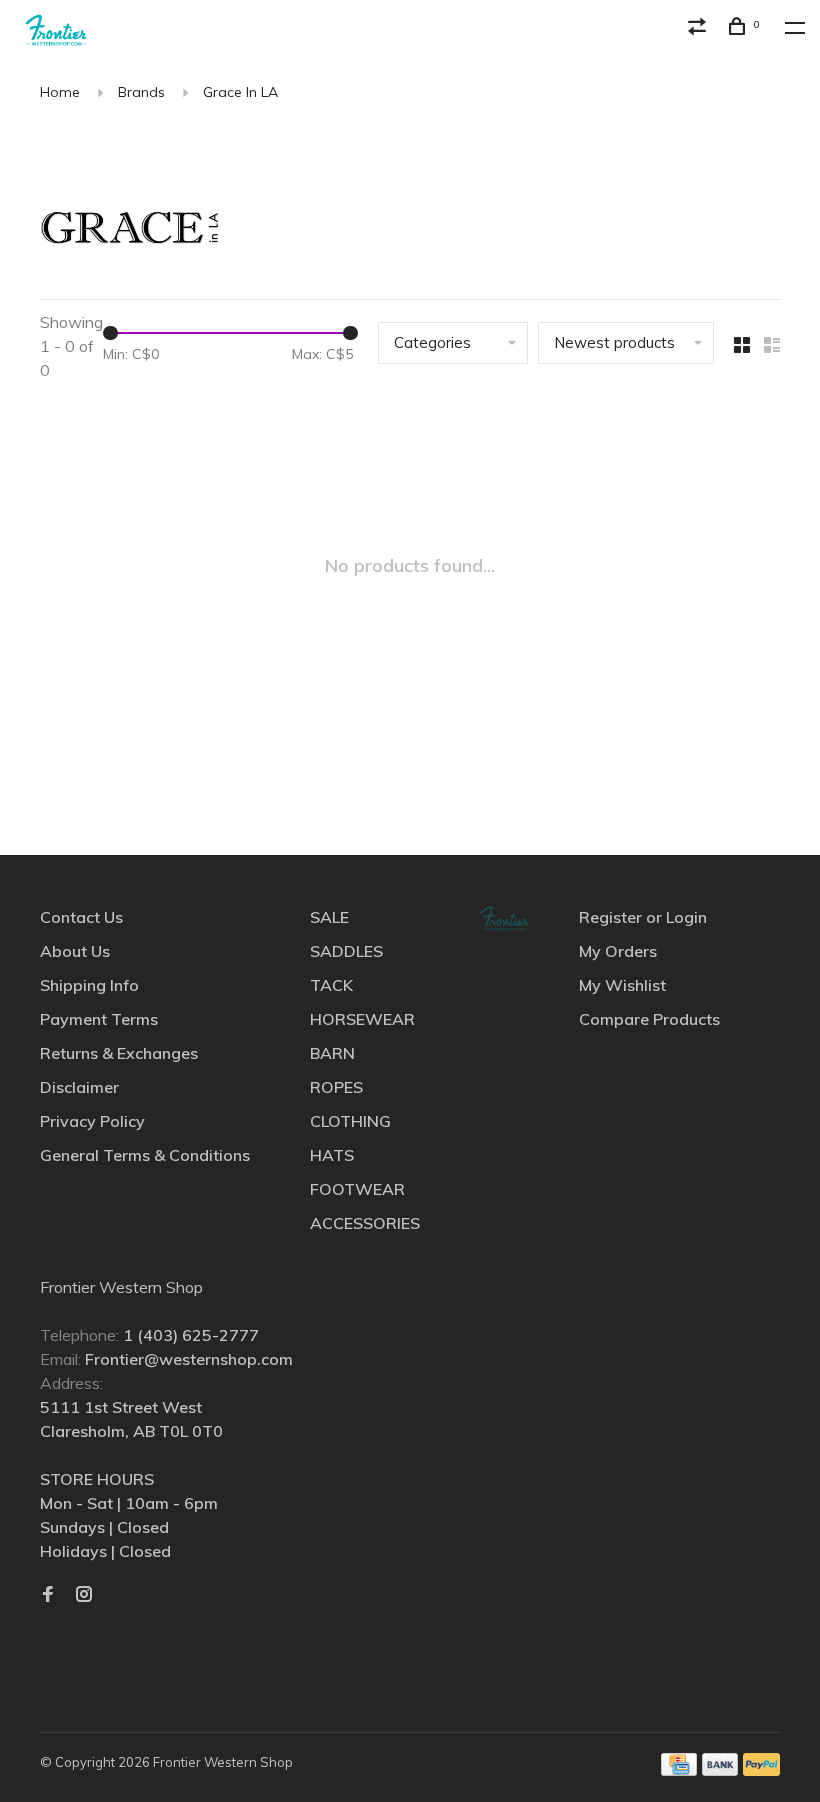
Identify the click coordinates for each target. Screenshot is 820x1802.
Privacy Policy (92, 1121)
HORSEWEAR (362, 1019)
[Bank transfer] (720, 1770)
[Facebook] (48, 1595)
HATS (332, 1155)
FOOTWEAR (357, 1189)
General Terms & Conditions (145, 1155)
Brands (141, 92)
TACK (331, 985)
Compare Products (649, 1019)
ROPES (336, 1087)
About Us (75, 951)
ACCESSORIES (365, 1223)
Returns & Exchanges (119, 1053)
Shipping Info (89, 985)
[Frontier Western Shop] (504, 918)
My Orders (618, 951)
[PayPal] (761, 1770)
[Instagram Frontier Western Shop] (84, 1595)
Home (60, 92)
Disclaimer (79, 1087)
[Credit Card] (679, 1770)
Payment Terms (99, 1019)
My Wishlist (622, 985)
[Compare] (700, 29)
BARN (332, 1053)
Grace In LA (240, 92)
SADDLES (346, 951)
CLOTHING (350, 1121)
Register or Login (643, 917)
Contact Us (81, 917)
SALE (329, 917)
